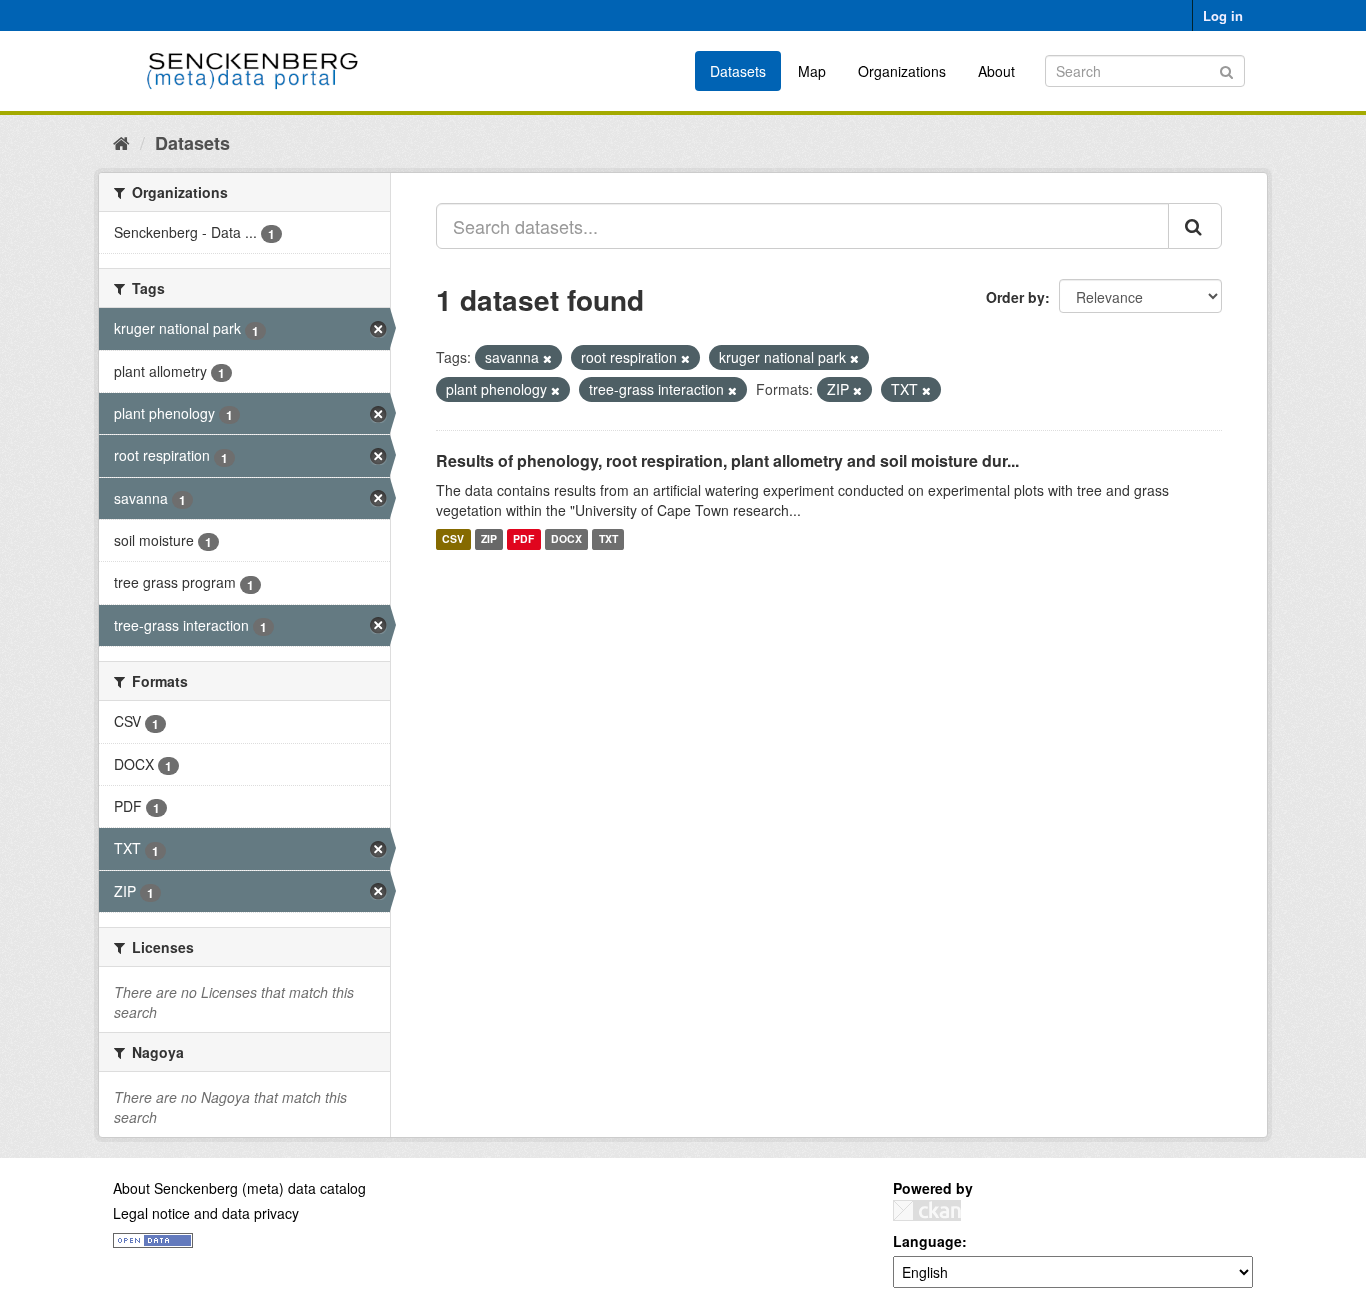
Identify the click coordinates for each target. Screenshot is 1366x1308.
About (996, 71)
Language (927, 1241)
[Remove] (547, 358)
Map (812, 71)
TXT (608, 539)
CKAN (927, 1210)
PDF (523, 539)
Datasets (738, 71)
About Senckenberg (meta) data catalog (239, 1188)
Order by (1015, 297)
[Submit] (1226, 69)
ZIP (489, 539)
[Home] (121, 142)
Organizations (902, 71)
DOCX (566, 539)
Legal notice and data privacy (206, 1213)
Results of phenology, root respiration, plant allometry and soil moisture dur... (727, 460)
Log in (1223, 15)
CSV (453, 539)
